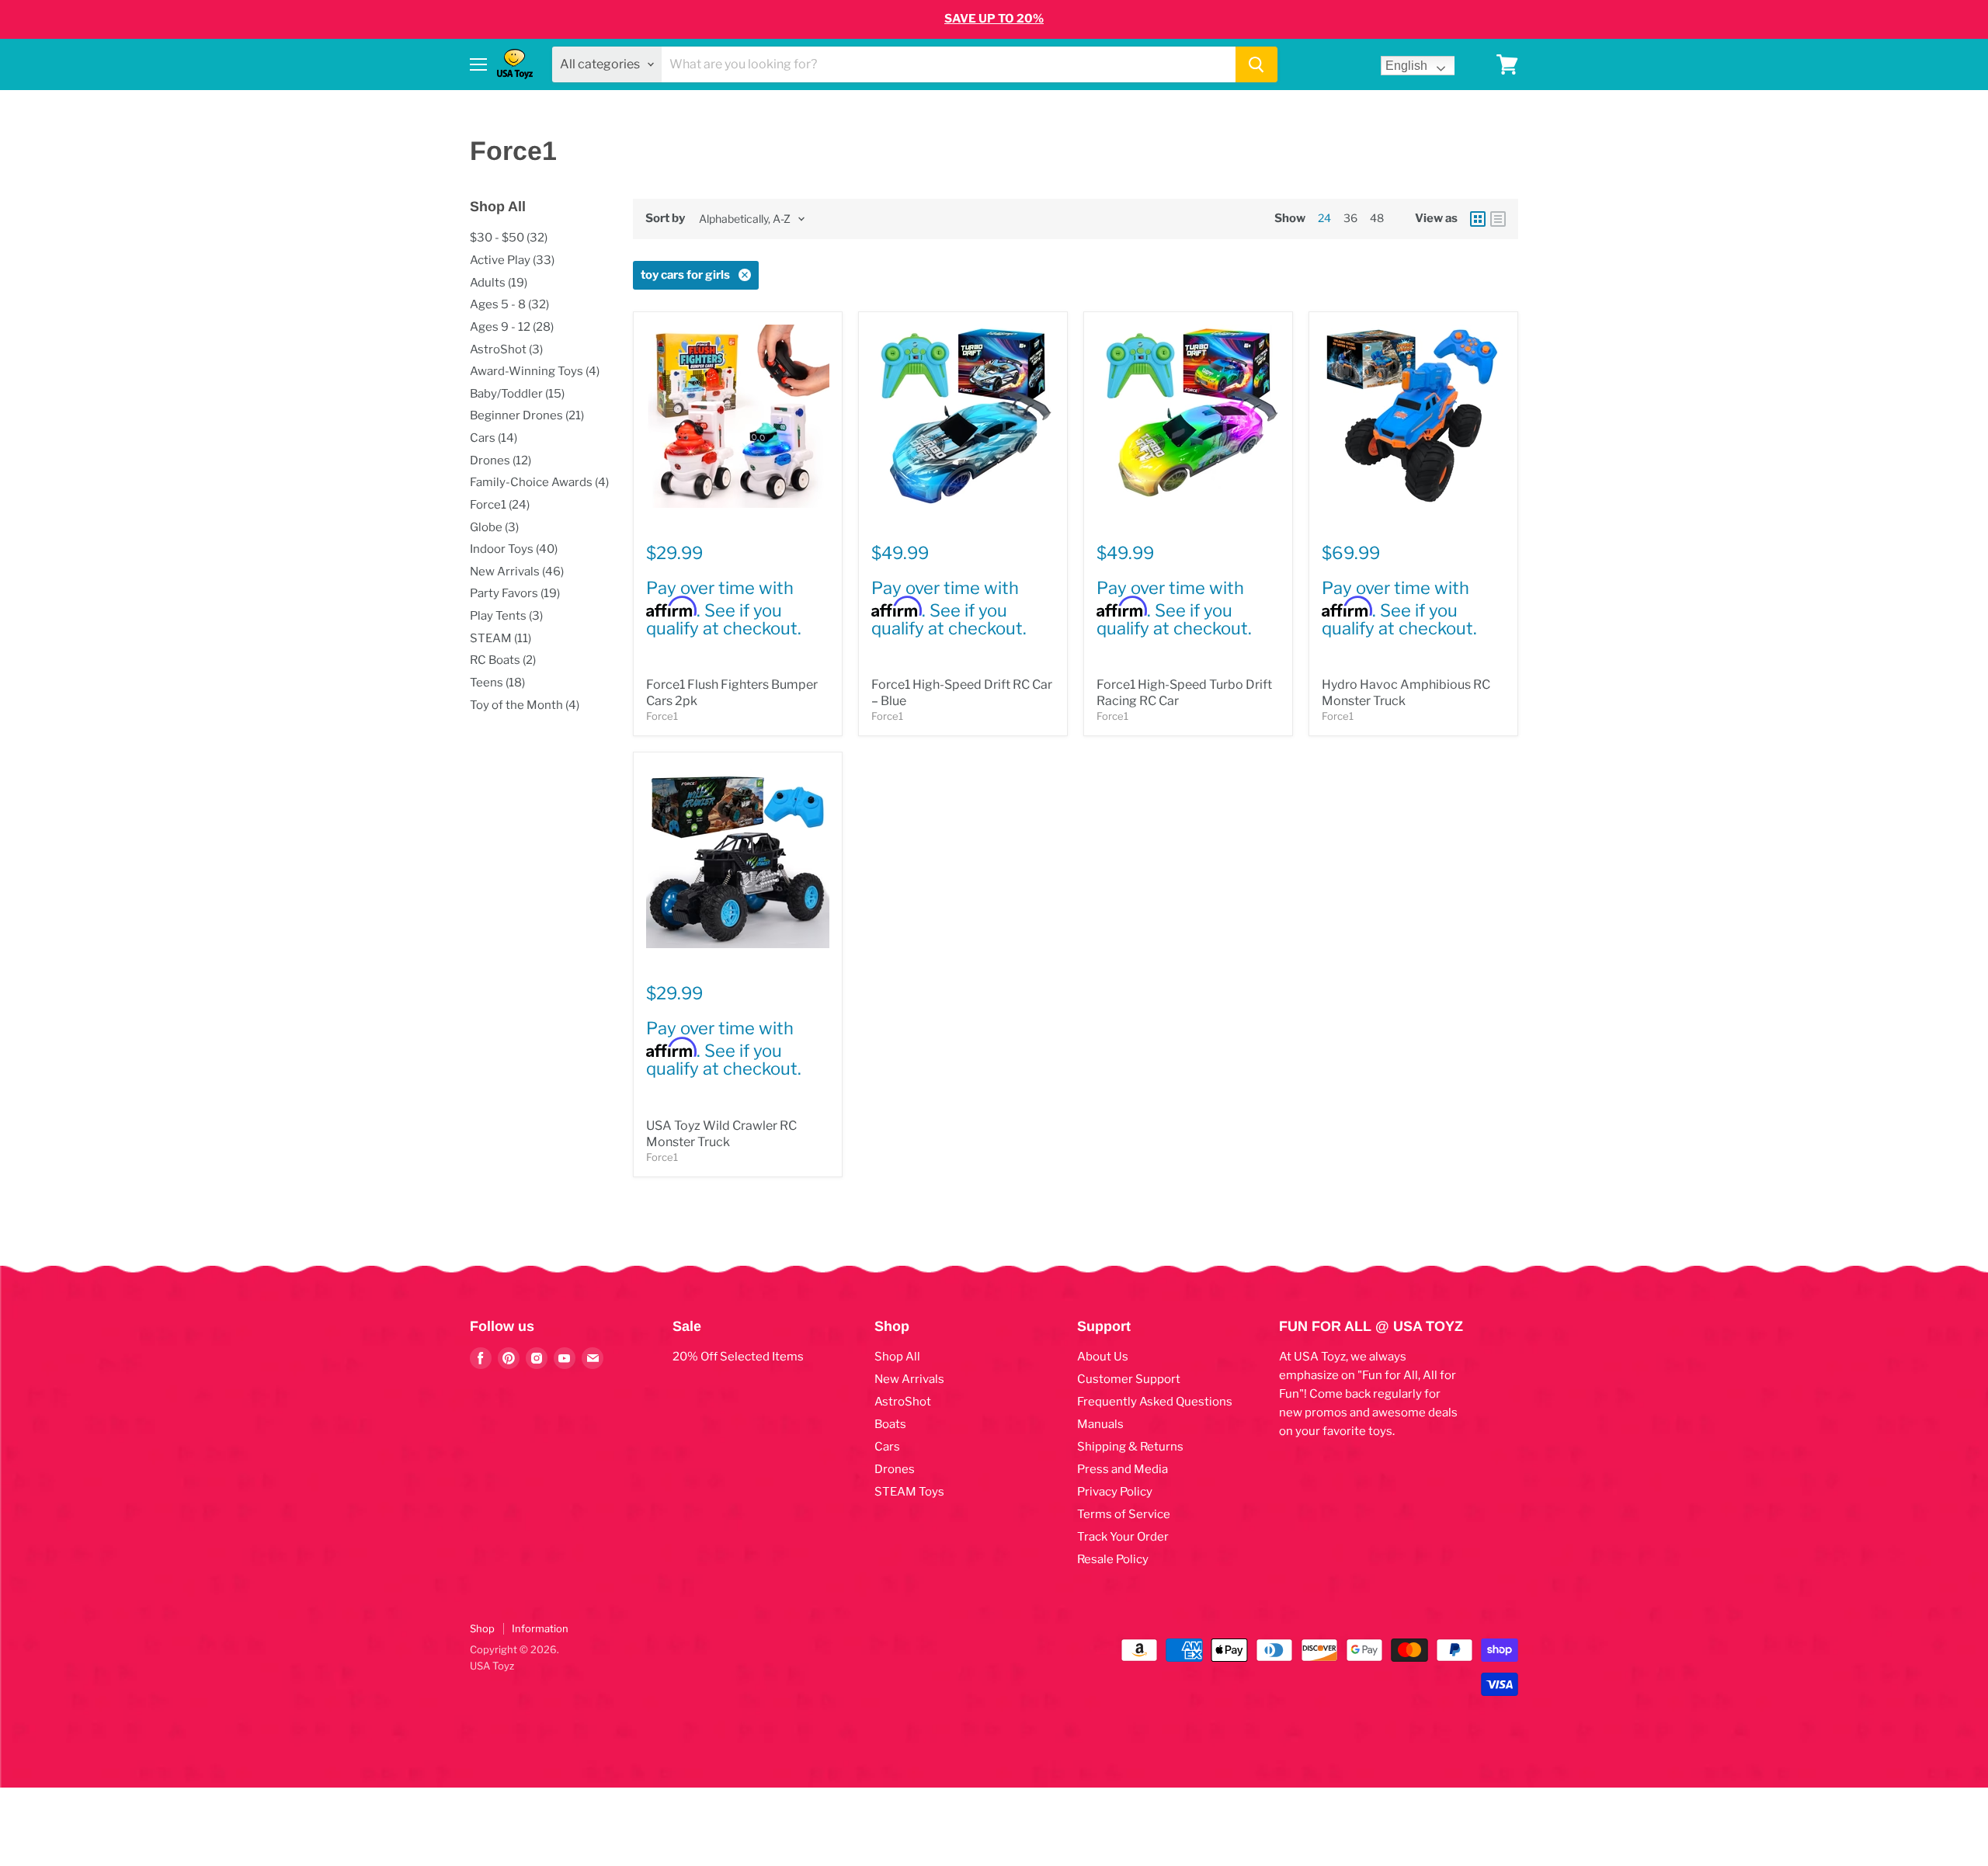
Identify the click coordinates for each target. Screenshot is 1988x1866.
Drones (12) (500, 460)
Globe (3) (494, 527)
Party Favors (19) (515, 593)
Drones (895, 1469)
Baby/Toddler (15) (517, 394)
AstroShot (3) (506, 349)
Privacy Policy (1115, 1492)
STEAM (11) (500, 638)
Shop (482, 1628)
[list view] (1498, 219)
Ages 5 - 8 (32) (509, 304)
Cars (887, 1447)
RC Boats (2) (503, 660)
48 (1377, 218)
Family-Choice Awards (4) (539, 482)
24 (1324, 218)
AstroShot (903, 1402)
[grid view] (1478, 219)
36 (1350, 218)
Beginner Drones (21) (527, 415)
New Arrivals (909, 1379)
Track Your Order (1123, 1537)
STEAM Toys (909, 1492)
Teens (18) (497, 683)
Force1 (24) (500, 505)
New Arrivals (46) (517, 572)
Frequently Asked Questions (1155, 1402)
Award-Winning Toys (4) (535, 371)
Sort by (665, 219)
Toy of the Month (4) (525, 705)
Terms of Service (1124, 1514)
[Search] (1256, 64)
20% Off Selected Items (738, 1357)
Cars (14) (494, 438)
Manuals (1100, 1424)
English (1406, 66)
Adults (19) (499, 283)
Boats (890, 1424)
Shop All (897, 1357)
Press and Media (1123, 1469)
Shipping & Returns (1130, 1447)
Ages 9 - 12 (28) (512, 327)
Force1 (662, 716)
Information (540, 1628)
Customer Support (1129, 1379)
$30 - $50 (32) (509, 238)
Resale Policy (1113, 1559)
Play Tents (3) (506, 616)
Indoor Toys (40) (514, 549)
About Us (1103, 1357)
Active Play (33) (512, 260)
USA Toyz (492, 1666)
